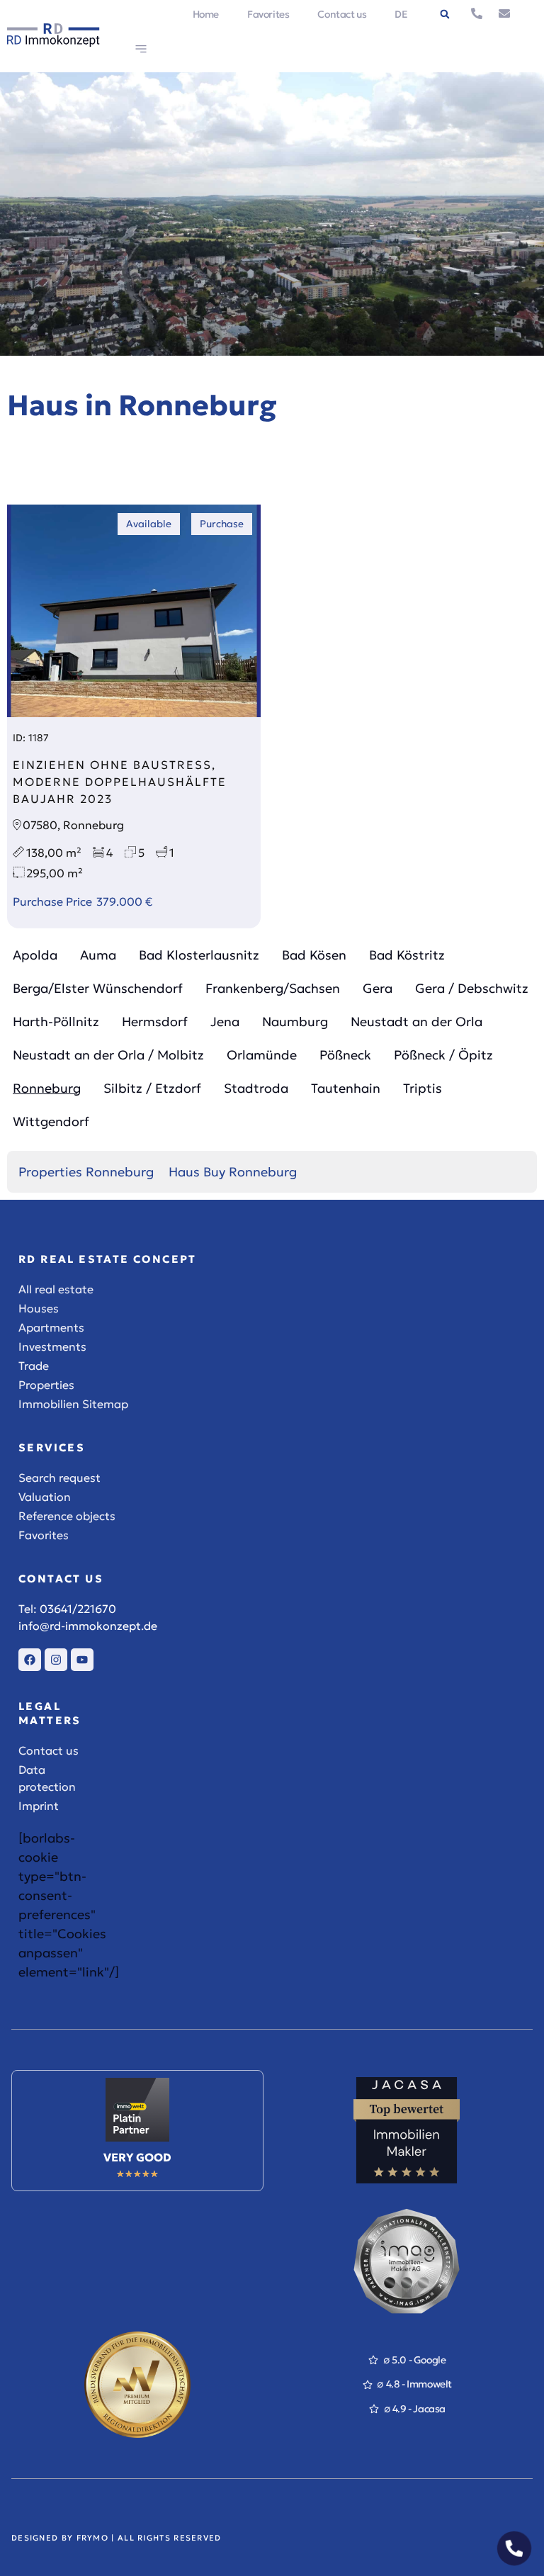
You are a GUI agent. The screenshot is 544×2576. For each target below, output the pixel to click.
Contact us (342, 14)
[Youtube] (82, 1660)
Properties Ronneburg (86, 1172)
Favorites (268, 14)
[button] (445, 14)
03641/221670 (78, 1609)
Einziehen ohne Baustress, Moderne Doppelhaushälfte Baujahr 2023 (120, 782)
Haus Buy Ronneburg (233, 1172)
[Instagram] (56, 1660)
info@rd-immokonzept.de (88, 1626)
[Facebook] (30, 1660)
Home (206, 14)
